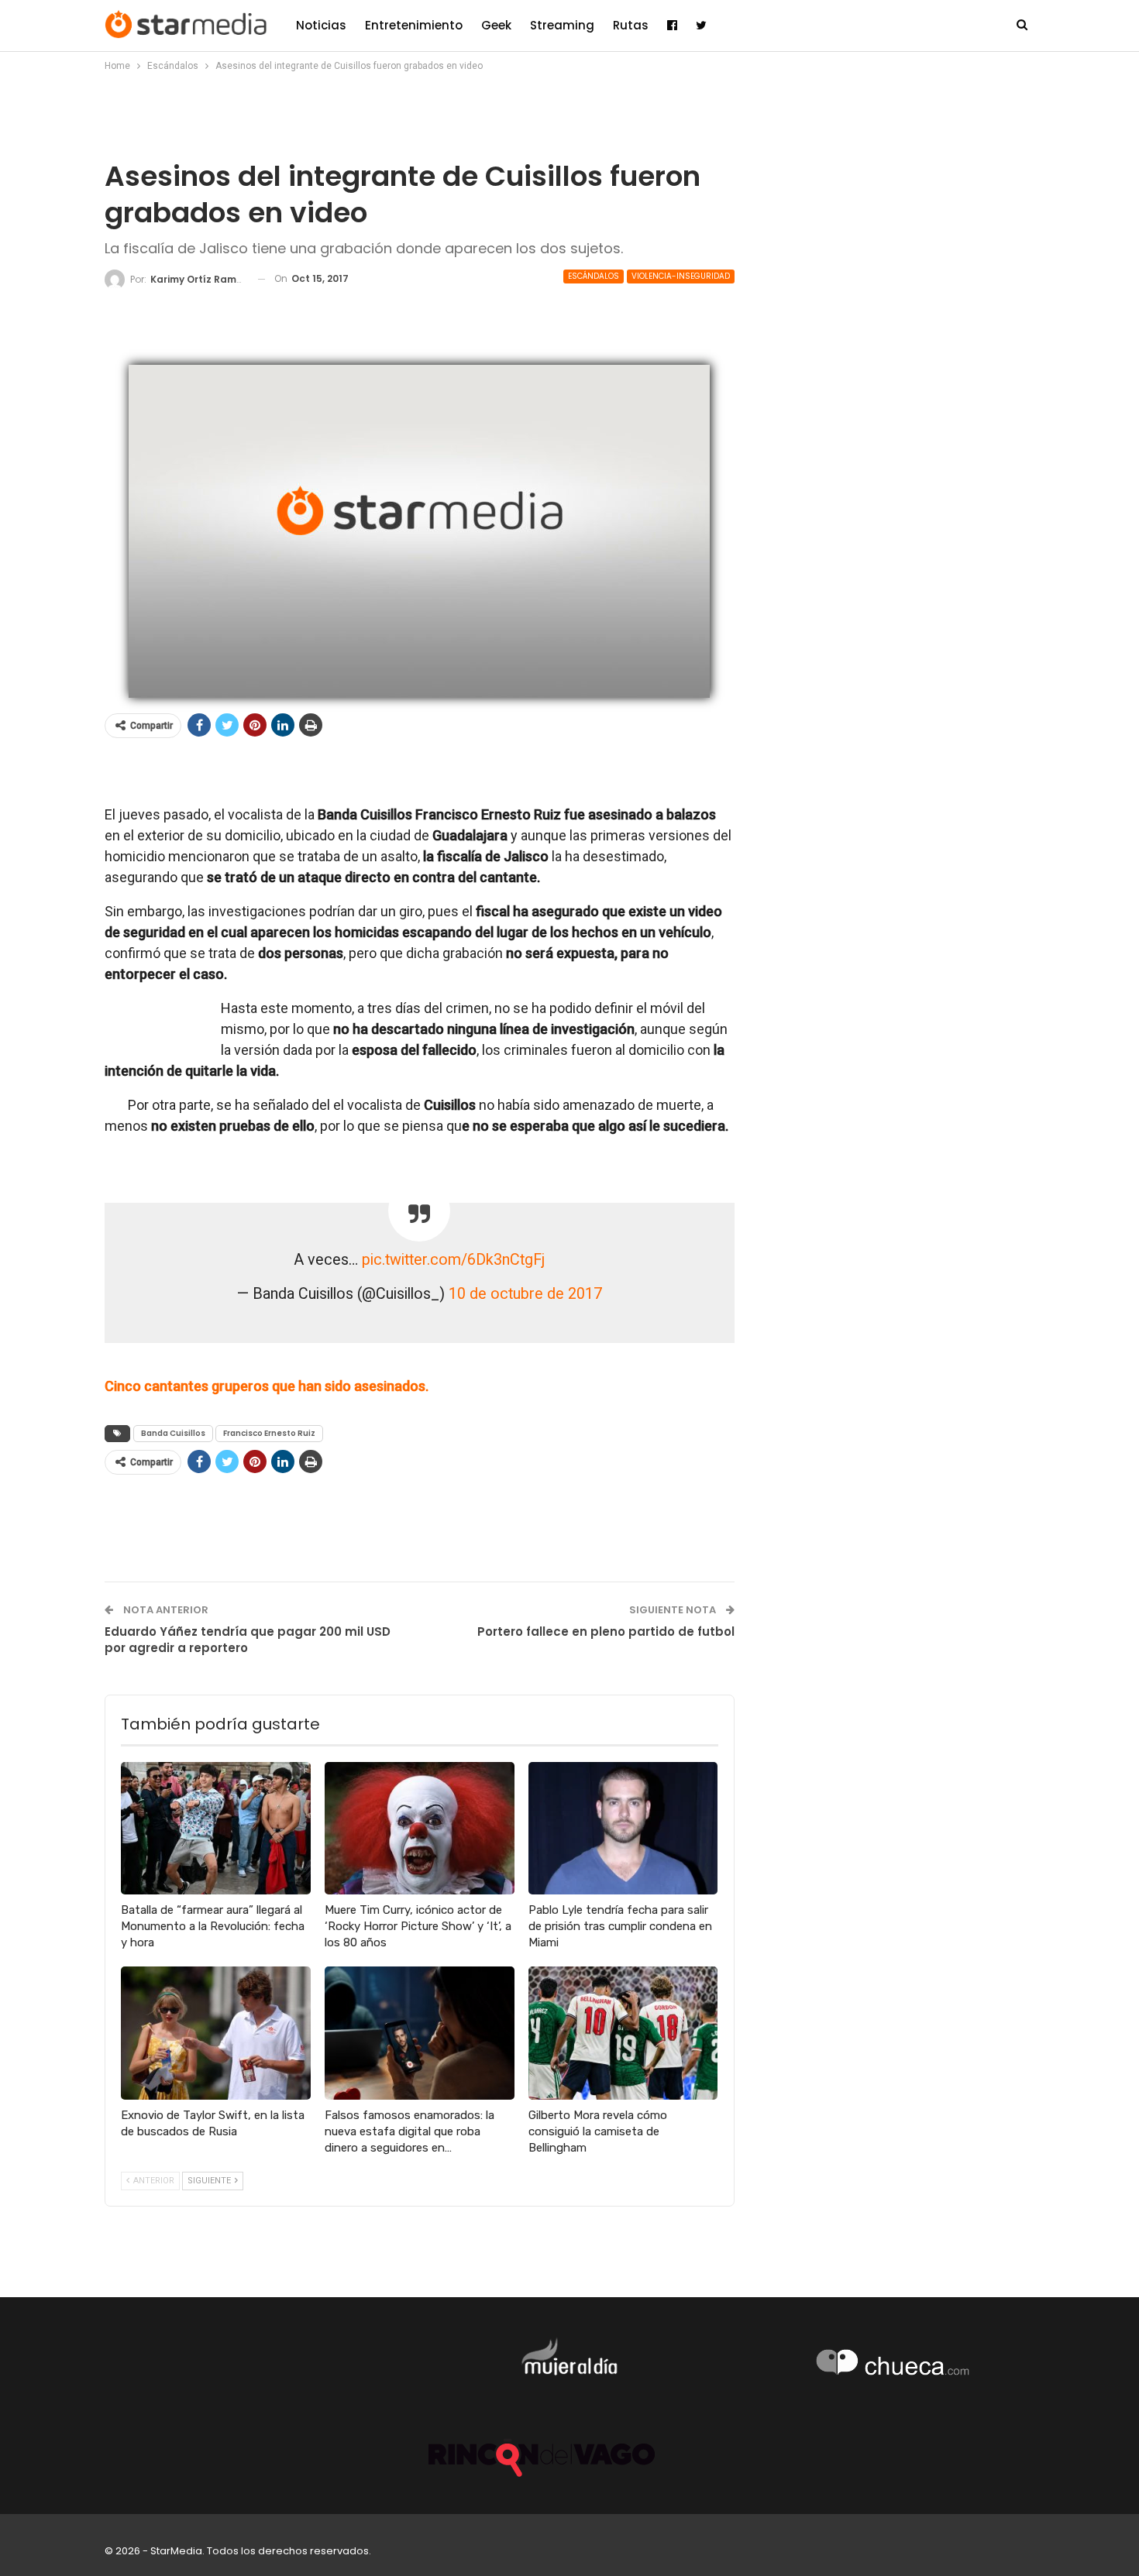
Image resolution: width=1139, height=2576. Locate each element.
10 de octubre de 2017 (525, 1294)
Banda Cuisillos (173, 1433)
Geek (496, 25)
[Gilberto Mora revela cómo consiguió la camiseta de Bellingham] (623, 2033)
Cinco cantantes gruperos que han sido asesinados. (267, 1386)
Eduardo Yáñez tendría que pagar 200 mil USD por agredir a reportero (248, 1640)
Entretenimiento (414, 25)
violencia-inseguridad (681, 276)
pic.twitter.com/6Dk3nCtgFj (453, 1260)
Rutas (631, 25)
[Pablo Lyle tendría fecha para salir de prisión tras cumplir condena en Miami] (623, 1828)
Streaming (562, 25)
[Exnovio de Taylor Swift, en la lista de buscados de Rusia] (216, 2033)
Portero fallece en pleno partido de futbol (606, 1631)
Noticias (321, 25)
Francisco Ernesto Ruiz (269, 1433)
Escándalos (594, 276)
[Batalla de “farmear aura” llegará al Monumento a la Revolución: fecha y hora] (216, 1828)
